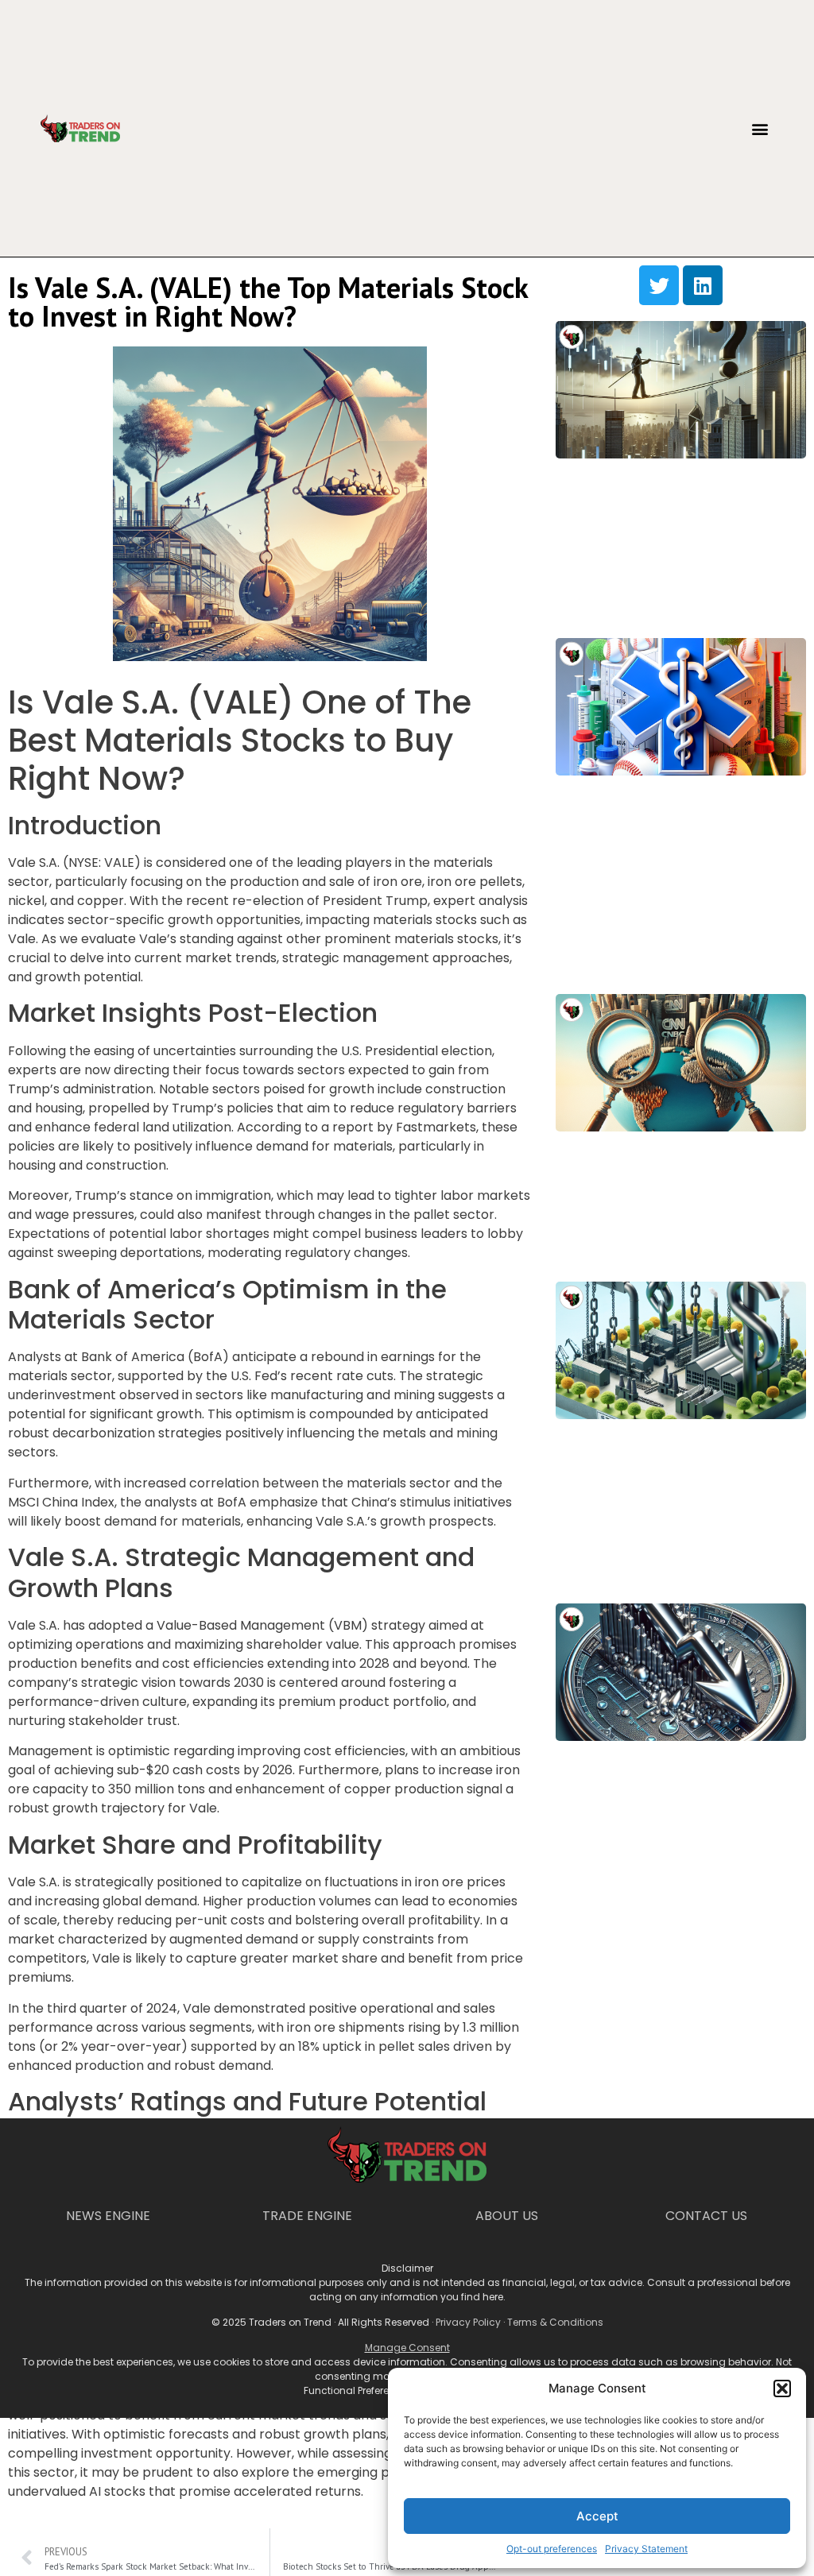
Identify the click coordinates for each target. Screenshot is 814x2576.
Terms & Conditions (555, 2322)
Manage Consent (407, 2348)
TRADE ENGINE (307, 2216)
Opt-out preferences (552, 2549)
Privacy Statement (646, 2549)
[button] (782, 2388)
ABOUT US (507, 2216)
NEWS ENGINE (108, 2216)
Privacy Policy (468, 2322)
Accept (597, 2516)
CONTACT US (706, 2216)
